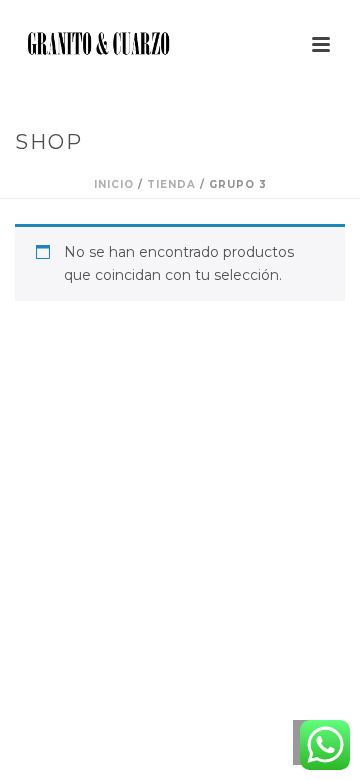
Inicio (114, 184)
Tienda (171, 184)
